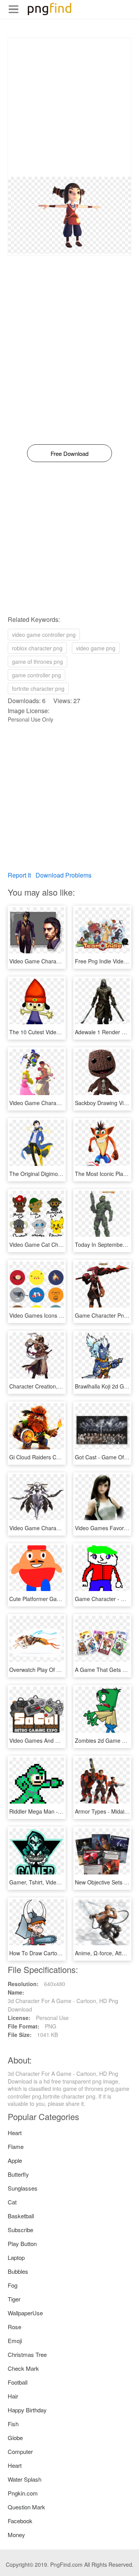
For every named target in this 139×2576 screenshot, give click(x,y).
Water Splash (25, 2479)
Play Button (22, 2244)
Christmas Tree (27, 2354)
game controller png (36, 675)
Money (16, 2535)
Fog (13, 2285)
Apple (15, 2160)
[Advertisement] (69, 107)
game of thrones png (37, 662)
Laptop (16, 2257)
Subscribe (20, 2230)
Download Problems (64, 875)
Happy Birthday (27, 2410)
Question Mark (26, 2507)
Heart (15, 2133)
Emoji (15, 2341)
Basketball (21, 2216)
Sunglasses (23, 2188)
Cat (12, 2202)
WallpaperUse (25, 2313)
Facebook (20, 2521)
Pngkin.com (23, 2493)
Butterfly (18, 2174)
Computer (20, 2451)
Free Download (69, 453)
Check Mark (23, 2368)
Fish (13, 2424)
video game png (96, 648)
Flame (16, 2146)
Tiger (14, 2299)
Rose (14, 2327)
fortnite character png (38, 688)
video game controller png (44, 635)
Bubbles (18, 2271)
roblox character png (37, 648)
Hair (13, 2396)
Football (18, 2382)
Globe (15, 2438)
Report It (19, 875)
